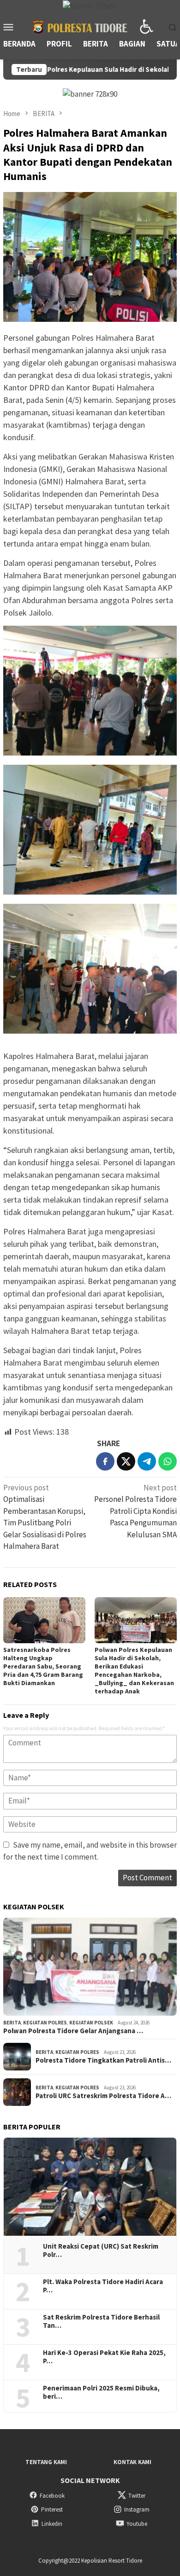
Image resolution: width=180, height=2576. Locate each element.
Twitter (137, 2496)
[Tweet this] (126, 1461)
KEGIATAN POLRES (45, 2023)
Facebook (52, 2496)
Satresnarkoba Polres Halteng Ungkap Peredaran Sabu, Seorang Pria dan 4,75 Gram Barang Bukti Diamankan (43, 1666)
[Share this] (105, 1461)
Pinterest (52, 2509)
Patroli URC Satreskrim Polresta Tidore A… (103, 2096)
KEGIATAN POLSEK (91, 2023)
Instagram (137, 2509)
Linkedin (52, 2524)
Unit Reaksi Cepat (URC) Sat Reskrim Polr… (101, 2250)
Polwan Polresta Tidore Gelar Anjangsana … (73, 2031)
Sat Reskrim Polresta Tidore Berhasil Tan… (101, 2321)
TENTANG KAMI (46, 2462)
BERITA (12, 2023)
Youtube (137, 2524)
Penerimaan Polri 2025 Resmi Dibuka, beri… (101, 2392)
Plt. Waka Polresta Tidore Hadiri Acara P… (103, 2286)
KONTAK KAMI (132, 2462)
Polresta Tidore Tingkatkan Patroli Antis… (103, 2060)
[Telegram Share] (147, 1461)
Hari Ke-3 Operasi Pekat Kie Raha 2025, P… (104, 2357)
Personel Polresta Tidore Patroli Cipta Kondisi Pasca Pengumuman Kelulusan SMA (135, 1511)
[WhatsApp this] (168, 1461)
